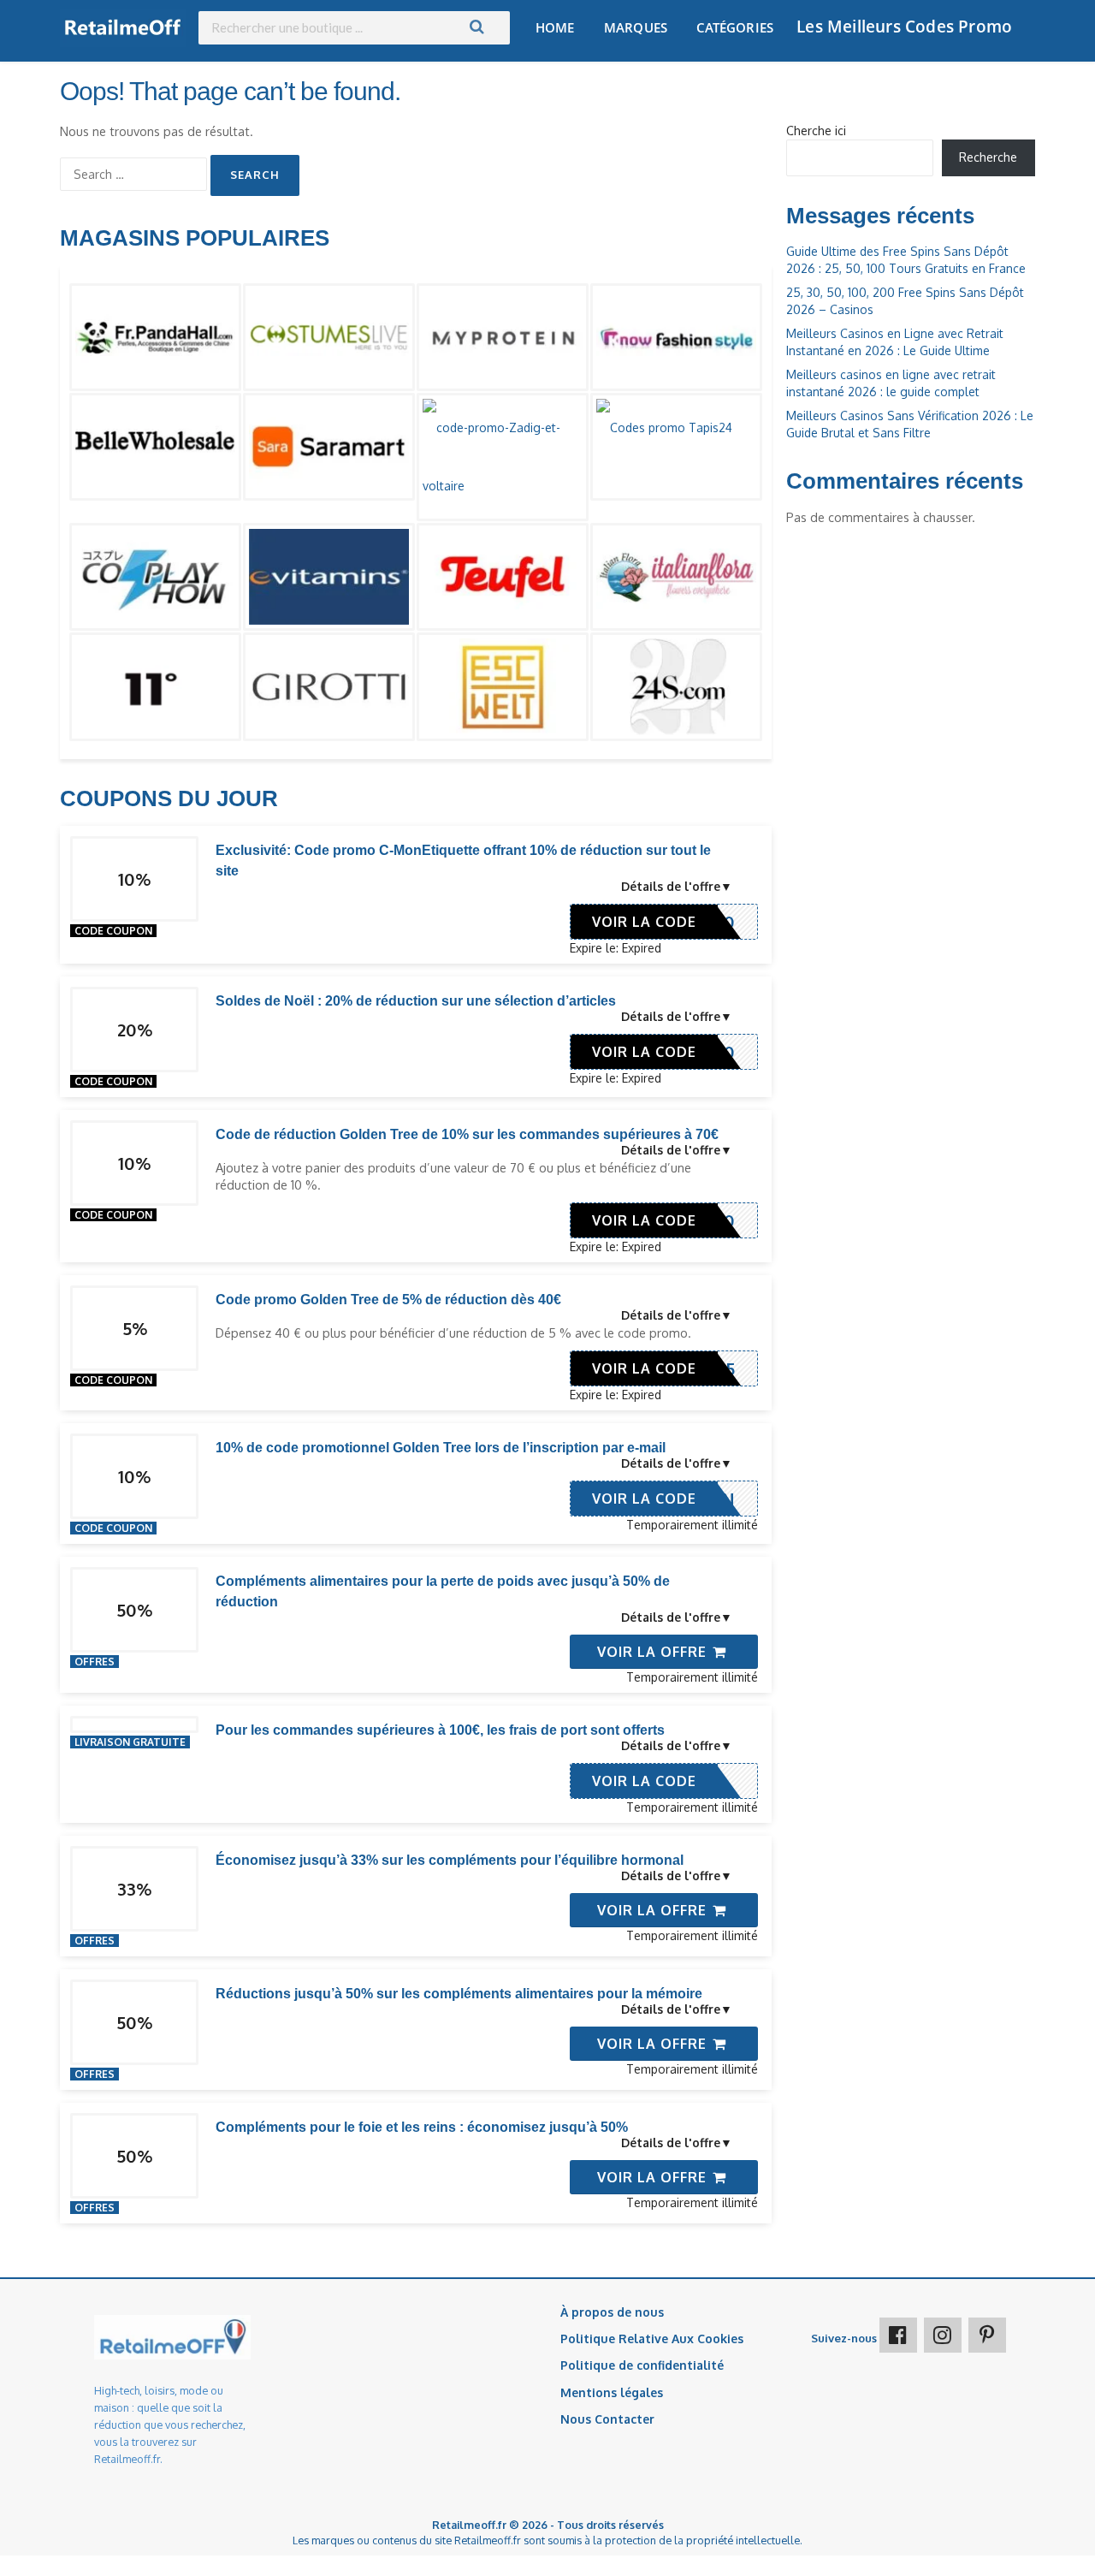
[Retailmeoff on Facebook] (898, 2335)
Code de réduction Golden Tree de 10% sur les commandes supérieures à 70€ (467, 1134)
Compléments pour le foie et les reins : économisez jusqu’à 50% (422, 2127)
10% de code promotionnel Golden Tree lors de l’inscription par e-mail (441, 1448)
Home (555, 27)
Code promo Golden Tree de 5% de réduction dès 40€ (388, 1300)
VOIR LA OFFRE (654, 1652)
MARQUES (636, 27)
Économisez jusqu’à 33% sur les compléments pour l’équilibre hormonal (450, 1860)
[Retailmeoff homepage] (123, 28)
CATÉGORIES (735, 27)
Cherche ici (816, 131)
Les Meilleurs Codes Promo (904, 27)
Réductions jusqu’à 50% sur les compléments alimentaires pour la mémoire (459, 1994)
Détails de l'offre (671, 886)
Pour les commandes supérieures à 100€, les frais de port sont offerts (440, 1730)
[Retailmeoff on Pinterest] (987, 2335)
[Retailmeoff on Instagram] (943, 2335)
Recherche (988, 157)
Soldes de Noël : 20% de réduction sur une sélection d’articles (416, 1001)
